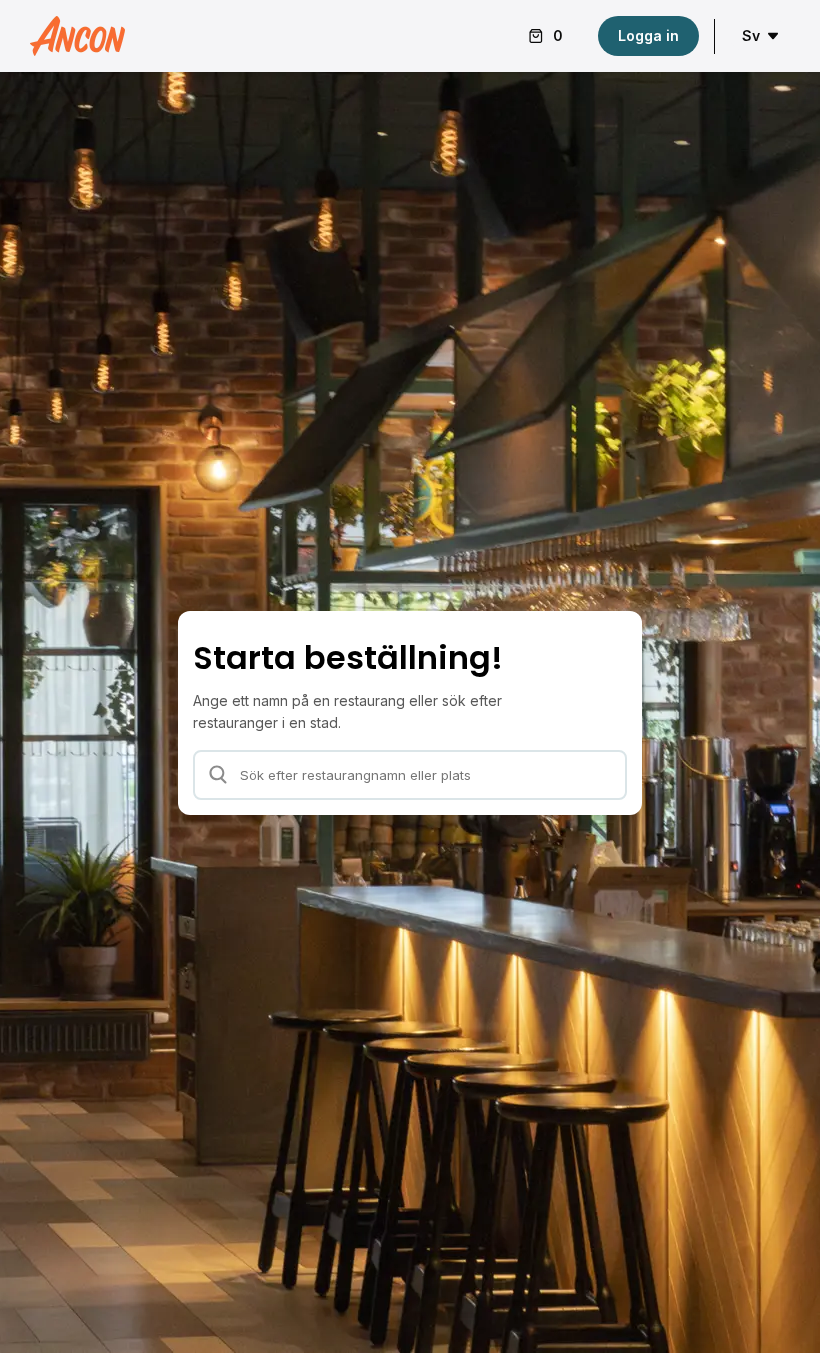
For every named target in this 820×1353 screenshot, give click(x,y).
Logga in (648, 35)
